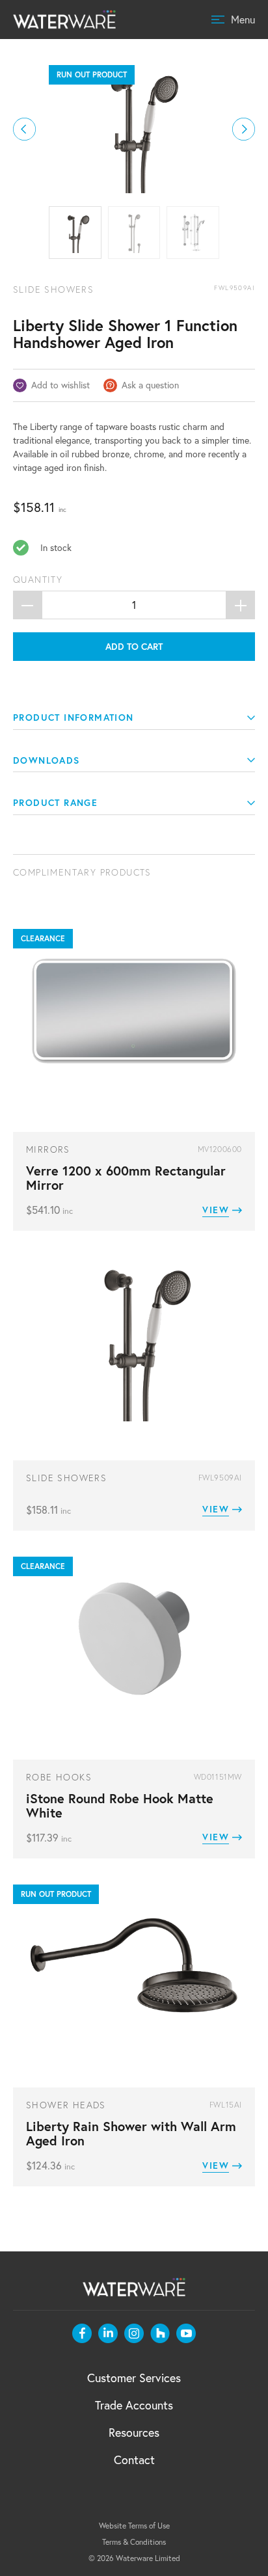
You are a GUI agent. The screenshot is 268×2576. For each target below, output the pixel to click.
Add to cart (134, 647)
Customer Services (134, 2378)
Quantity (38, 580)
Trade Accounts (134, 2405)
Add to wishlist (60, 385)
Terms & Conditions (134, 2542)
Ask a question (150, 385)
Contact (134, 2460)
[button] (24, 129)
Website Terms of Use (134, 2526)
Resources (134, 2433)
